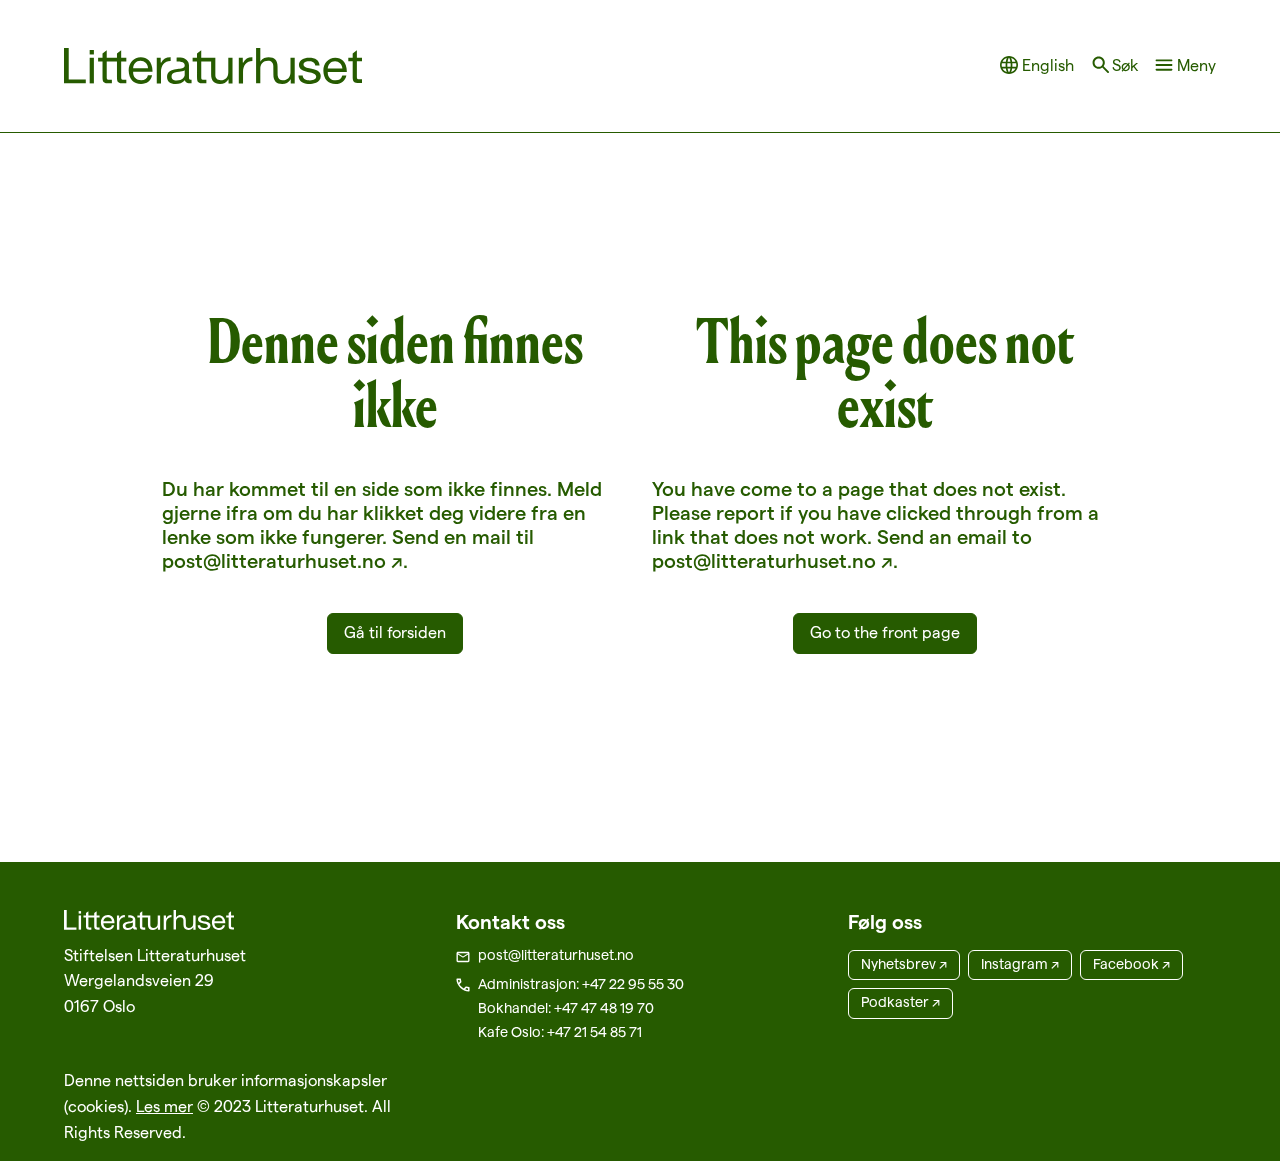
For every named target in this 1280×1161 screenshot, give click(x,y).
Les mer (164, 1106)
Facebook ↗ (1131, 964)
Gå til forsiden (395, 632)
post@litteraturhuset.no (556, 955)
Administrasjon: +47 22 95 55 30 (581, 984)
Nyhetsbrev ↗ (904, 964)
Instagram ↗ (1020, 964)
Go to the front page (885, 632)
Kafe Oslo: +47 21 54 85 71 (560, 1032)
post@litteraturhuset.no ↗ (282, 561)
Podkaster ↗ (900, 1002)
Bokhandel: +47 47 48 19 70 (566, 1008)
